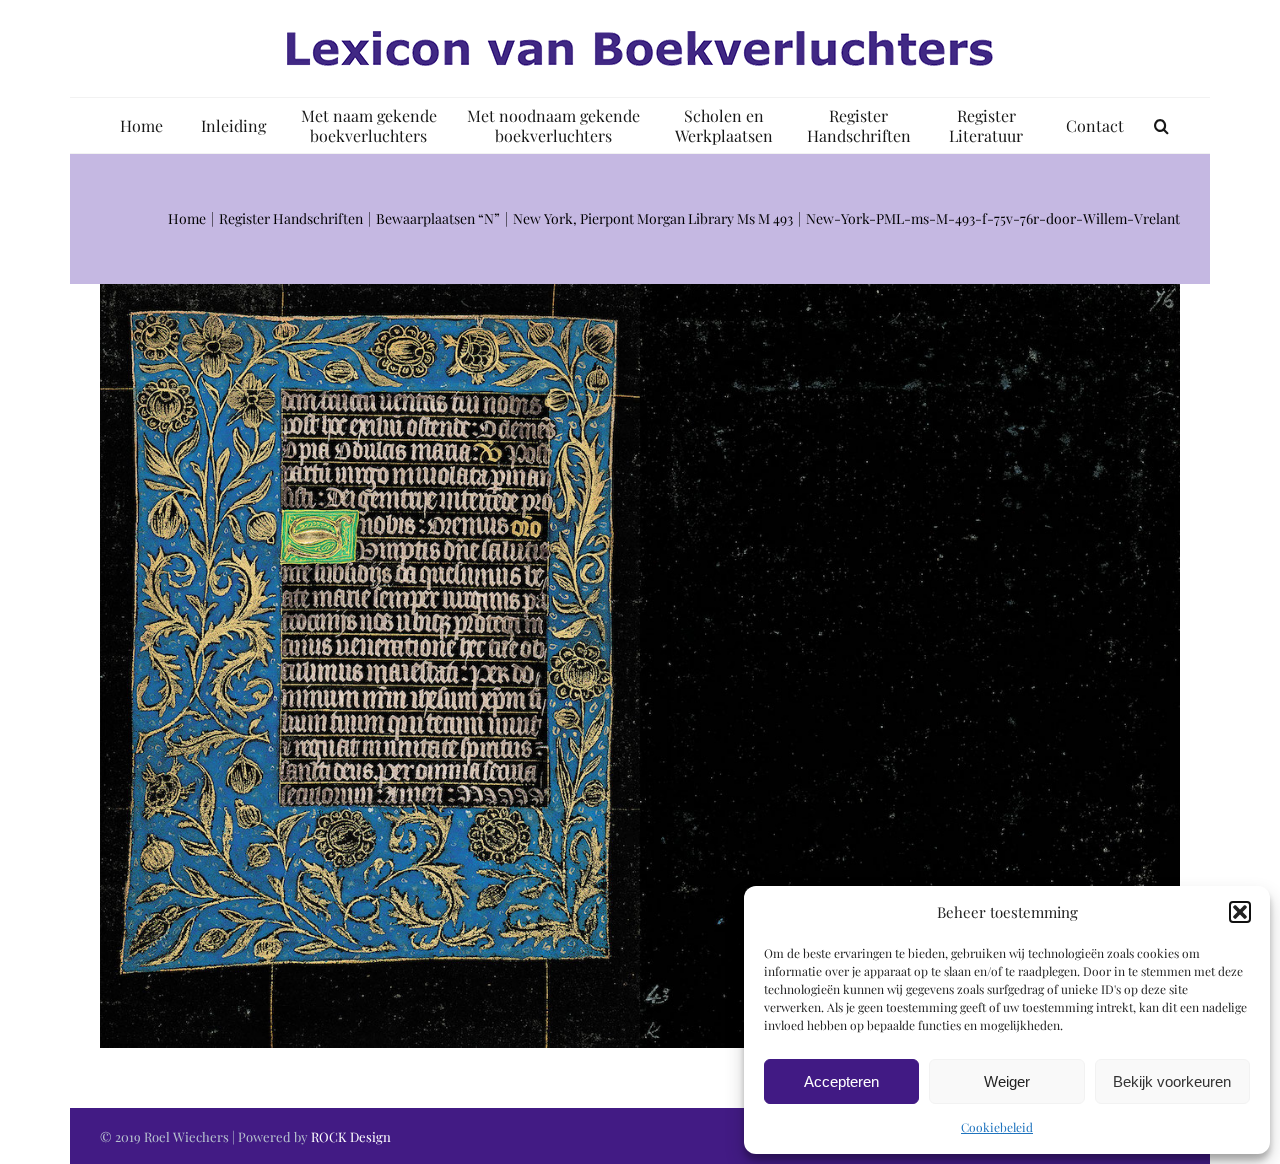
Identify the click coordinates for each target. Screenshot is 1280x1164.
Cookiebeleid (997, 1127)
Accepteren (841, 1081)
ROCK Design (351, 1136)
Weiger (1007, 1081)
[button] (1240, 912)
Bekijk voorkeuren (1172, 1081)
